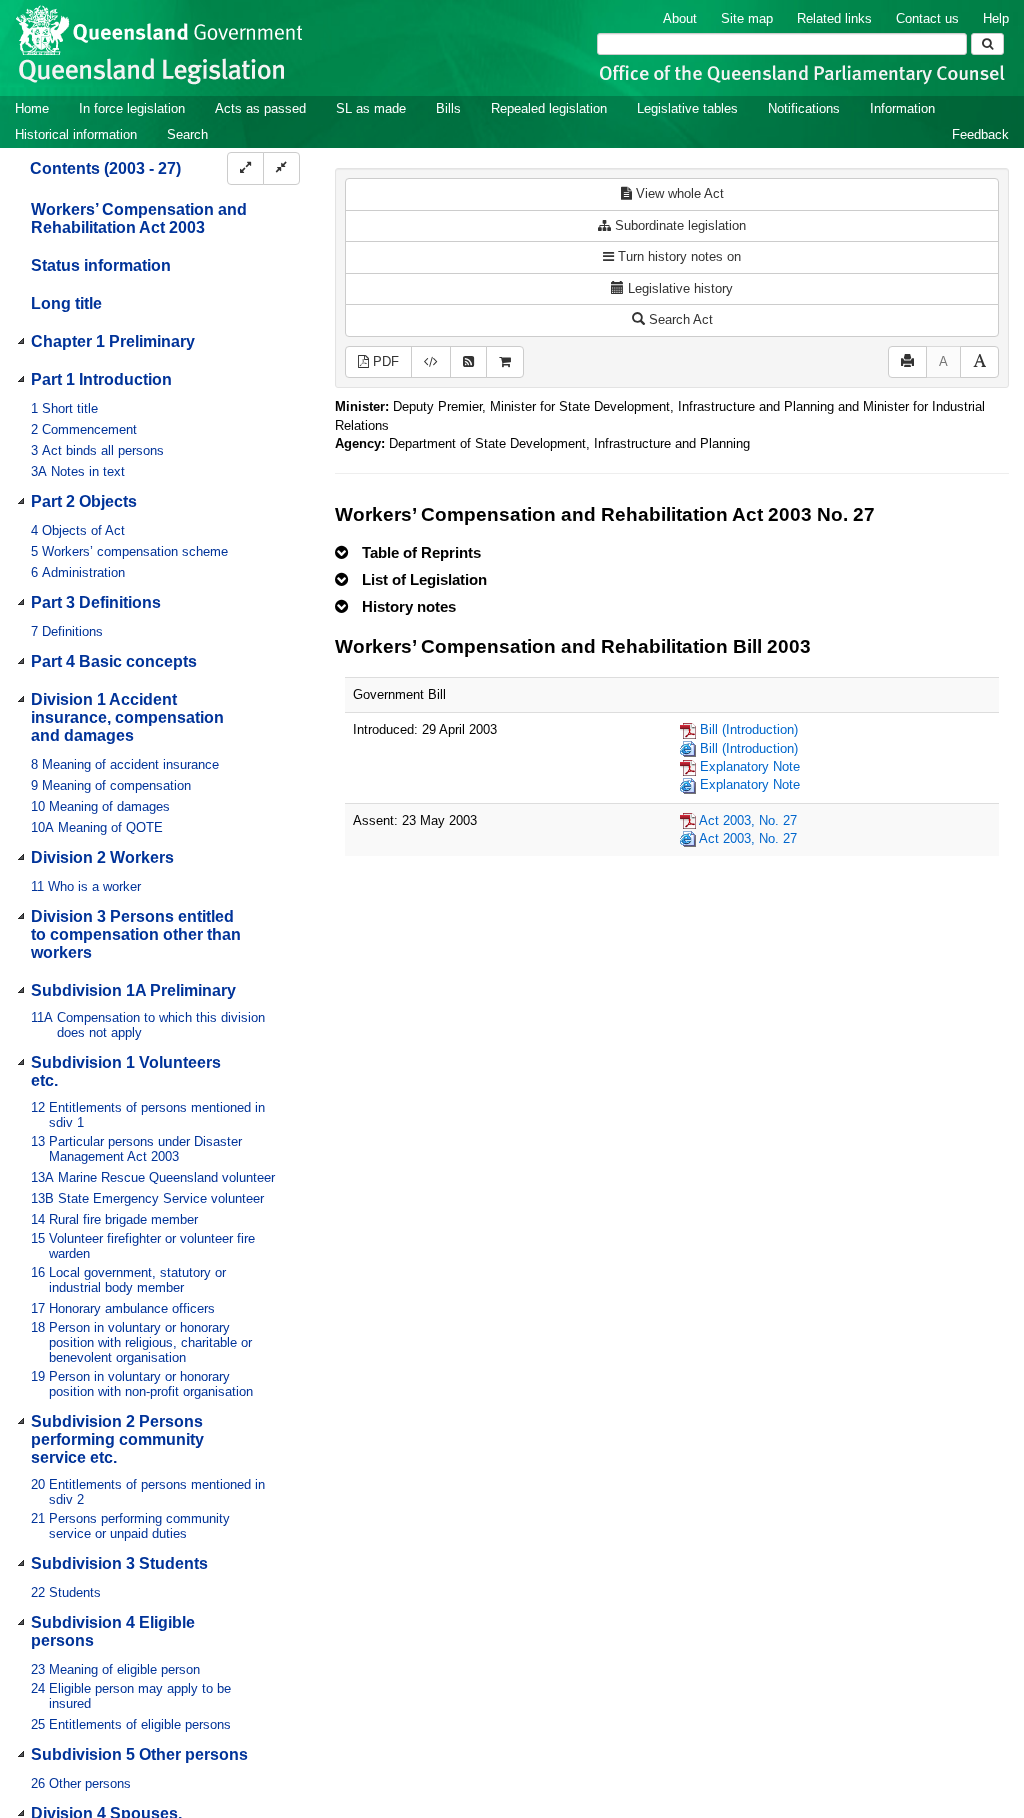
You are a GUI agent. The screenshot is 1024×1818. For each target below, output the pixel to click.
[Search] (987, 44)
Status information (101, 265)
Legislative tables (687, 108)
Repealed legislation (549, 108)
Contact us (927, 18)
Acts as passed (260, 108)
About (680, 18)
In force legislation (132, 108)
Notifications (804, 108)
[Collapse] (281, 168)
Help (996, 18)
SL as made (371, 108)
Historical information (76, 134)
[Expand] (245, 168)
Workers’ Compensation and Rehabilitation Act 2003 (139, 218)
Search (187, 134)
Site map (747, 18)
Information (902, 108)
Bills (448, 108)
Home (32, 108)
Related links (834, 18)
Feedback (980, 134)
